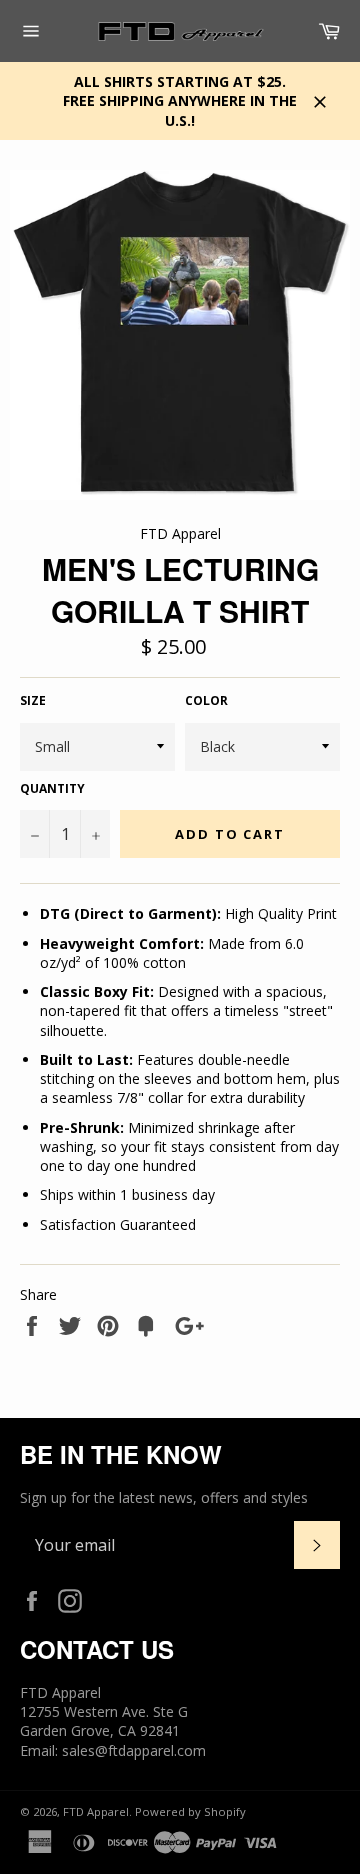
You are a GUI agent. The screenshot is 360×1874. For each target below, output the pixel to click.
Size (33, 701)
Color (206, 701)
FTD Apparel (96, 1811)
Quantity (52, 789)
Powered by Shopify (190, 1811)
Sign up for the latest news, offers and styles (164, 1497)
